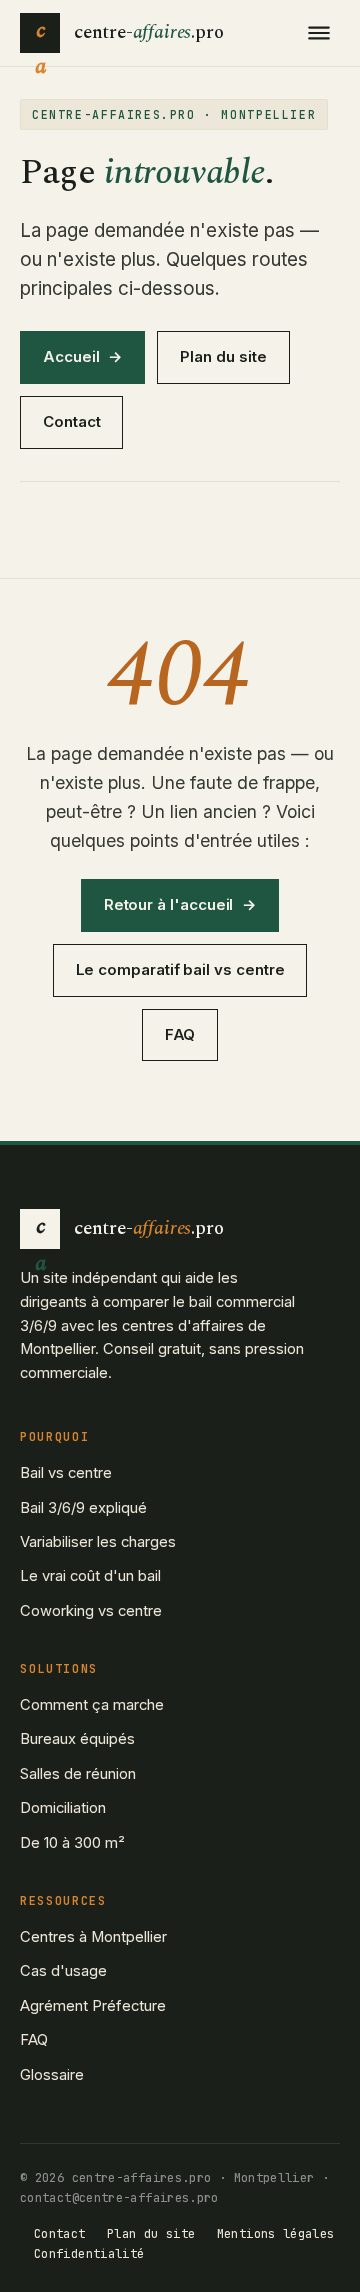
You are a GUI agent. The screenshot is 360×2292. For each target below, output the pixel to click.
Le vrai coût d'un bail (90, 1576)
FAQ (180, 1034)
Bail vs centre (66, 1473)
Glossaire (52, 2075)
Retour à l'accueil (169, 904)
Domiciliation (63, 1808)
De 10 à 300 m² (72, 1843)
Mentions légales (276, 2234)
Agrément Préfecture (93, 2006)
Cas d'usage (63, 1971)
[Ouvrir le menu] (319, 33)
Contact (71, 421)
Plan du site (223, 356)
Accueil (71, 356)
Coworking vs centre (91, 1611)
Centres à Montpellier (93, 1937)
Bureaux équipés (77, 1739)
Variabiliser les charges (98, 1542)
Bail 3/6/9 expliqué (83, 1508)
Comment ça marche (92, 1705)
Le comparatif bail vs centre (180, 969)
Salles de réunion (78, 1774)
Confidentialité (89, 2254)
